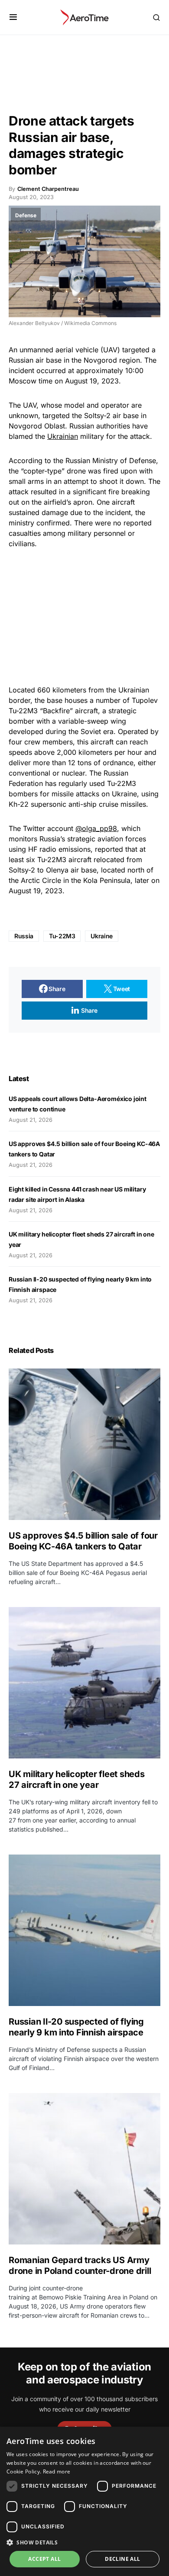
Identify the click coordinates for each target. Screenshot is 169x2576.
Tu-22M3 (62, 936)
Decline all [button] (122, 2559)
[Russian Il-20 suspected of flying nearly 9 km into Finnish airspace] (84, 1930)
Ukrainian (63, 436)
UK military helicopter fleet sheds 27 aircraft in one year (77, 1779)
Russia (24, 936)
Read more (57, 2471)
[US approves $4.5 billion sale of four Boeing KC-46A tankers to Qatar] (84, 1444)
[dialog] (84, 2501)
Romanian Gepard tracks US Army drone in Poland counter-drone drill (80, 2265)
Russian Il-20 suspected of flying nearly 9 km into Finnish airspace (76, 2027)
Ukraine (102, 936)
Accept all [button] (44, 2559)
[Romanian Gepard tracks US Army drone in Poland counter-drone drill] (84, 2169)
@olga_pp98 (96, 828)
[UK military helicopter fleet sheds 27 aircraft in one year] (84, 1683)
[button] (13, 17)
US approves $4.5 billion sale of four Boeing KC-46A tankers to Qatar (83, 1541)
